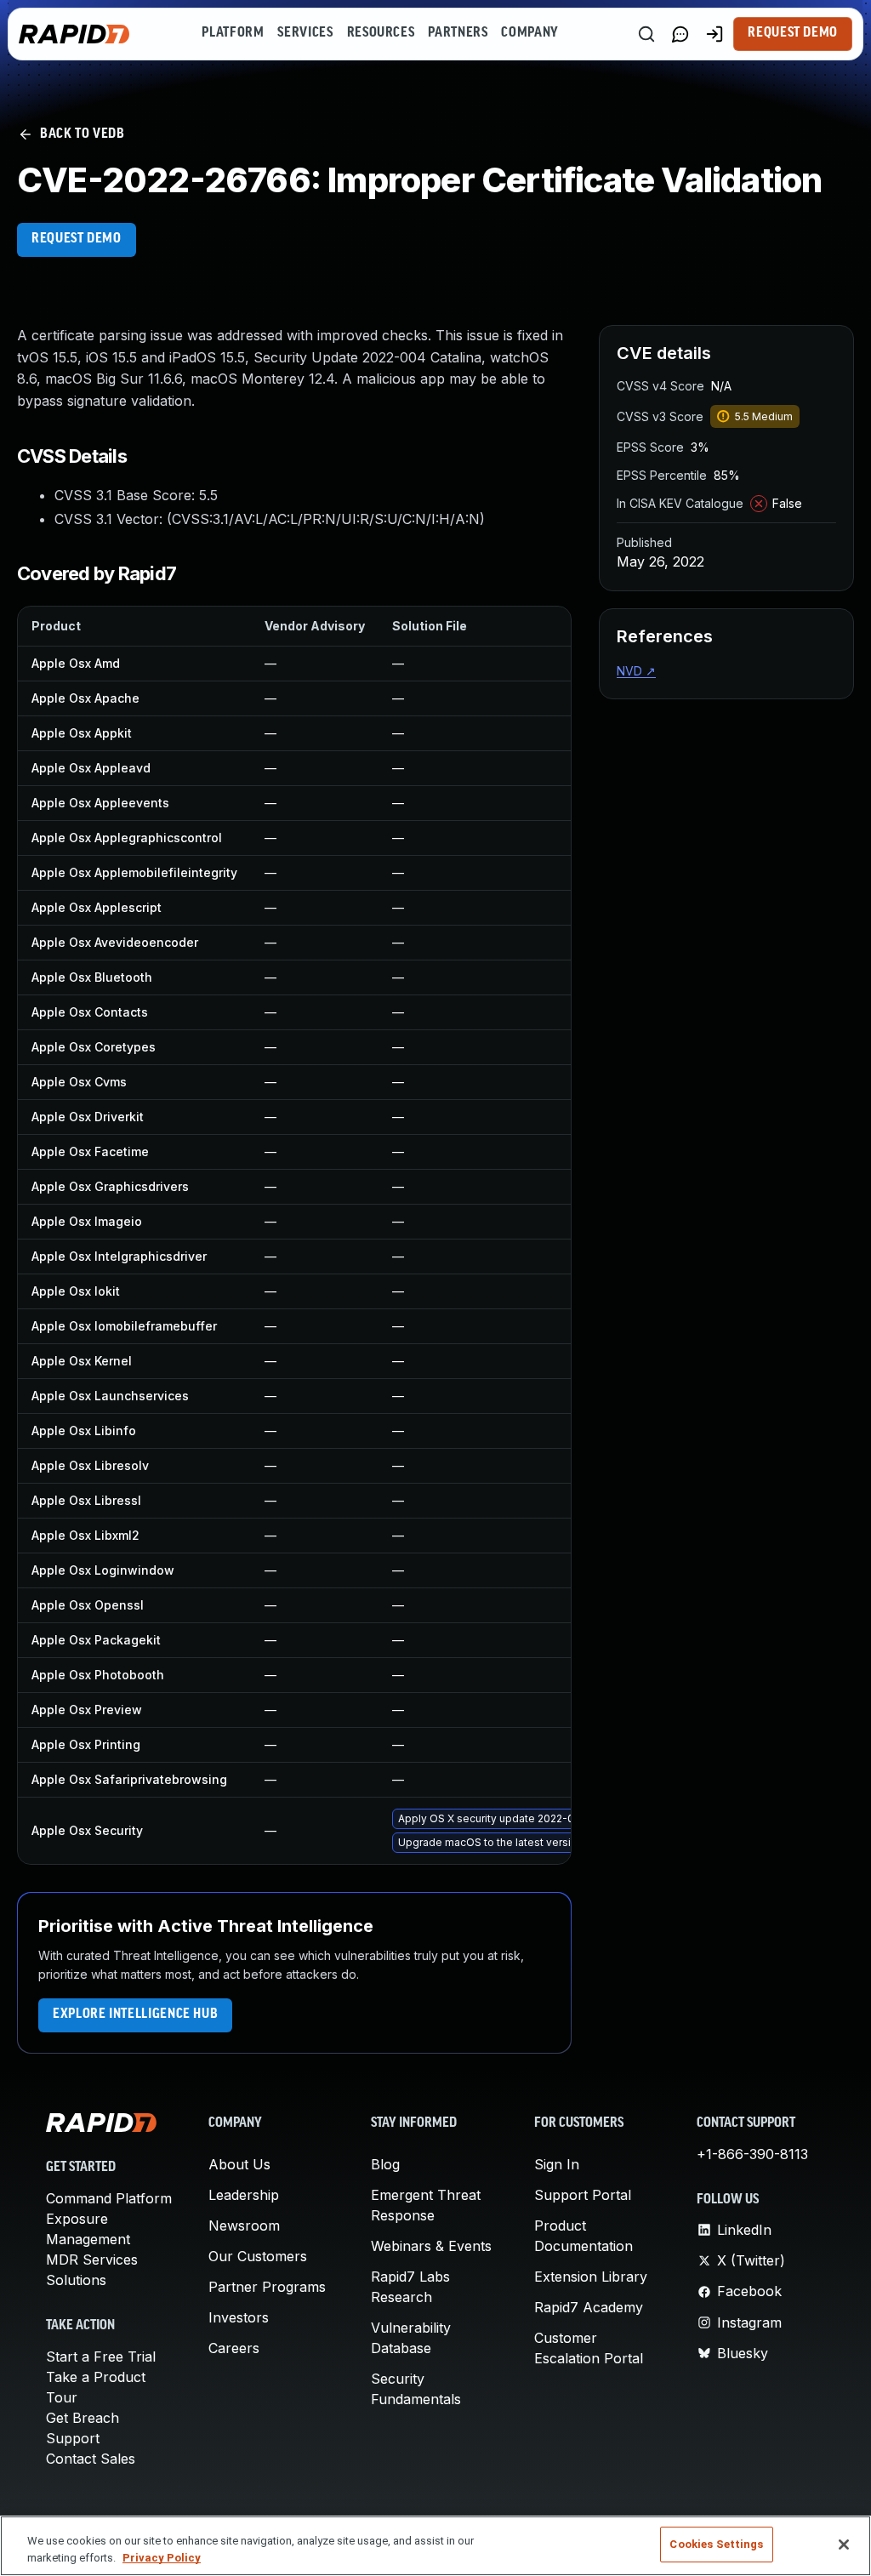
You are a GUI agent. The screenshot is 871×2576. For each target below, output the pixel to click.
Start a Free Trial (101, 2357)
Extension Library (591, 2277)
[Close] (844, 2545)
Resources (381, 33)
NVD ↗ (636, 671)
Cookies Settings (716, 2544)
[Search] (646, 34)
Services (305, 33)
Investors (239, 2317)
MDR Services (92, 2260)
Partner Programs (267, 2287)
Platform (233, 33)
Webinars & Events (431, 2246)
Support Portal (583, 2195)
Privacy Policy (162, 2558)
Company (529, 33)
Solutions (76, 2280)
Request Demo (793, 33)
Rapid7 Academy (589, 2307)
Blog (385, 2164)
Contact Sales (91, 2459)
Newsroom (244, 2226)
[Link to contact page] (680, 34)
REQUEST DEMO (77, 239)
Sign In (557, 2164)
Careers (234, 2348)
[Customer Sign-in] (714, 34)
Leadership (244, 2195)
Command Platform (109, 2198)
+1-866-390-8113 (752, 2154)
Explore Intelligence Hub (135, 2015)
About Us (239, 2164)
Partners (458, 33)
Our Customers (258, 2256)
